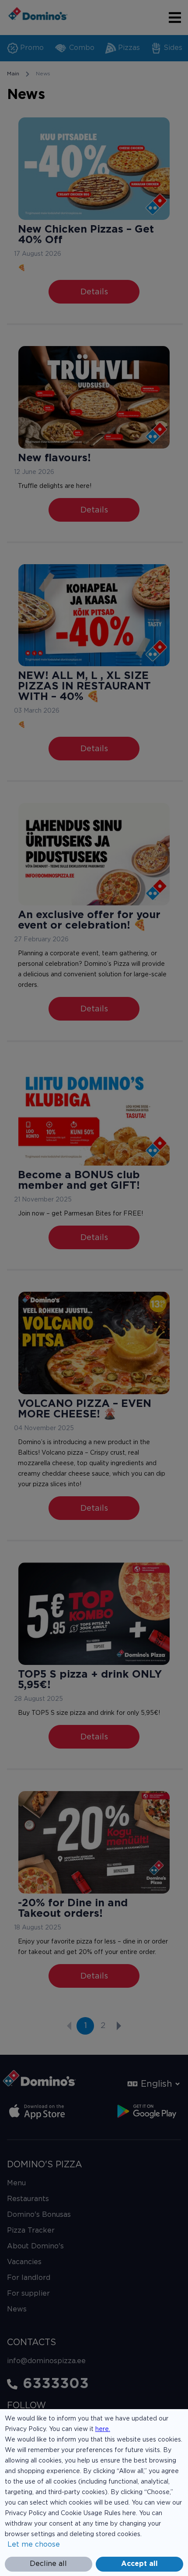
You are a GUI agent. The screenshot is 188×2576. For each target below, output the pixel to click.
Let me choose (34, 2545)
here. (103, 2429)
